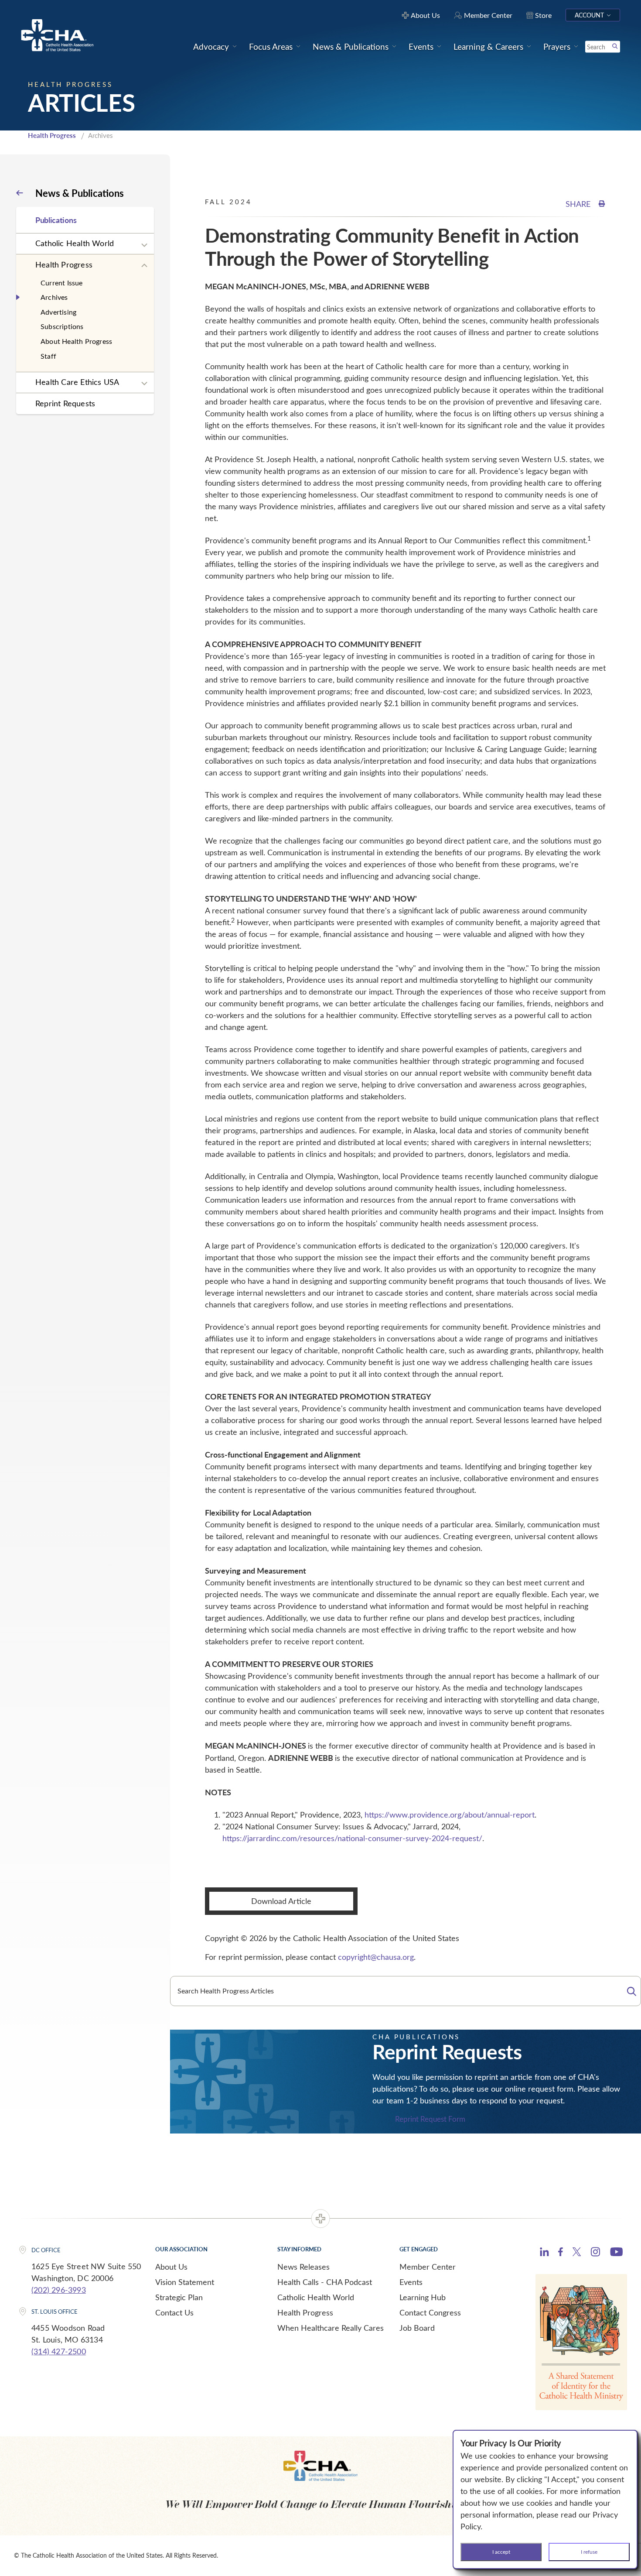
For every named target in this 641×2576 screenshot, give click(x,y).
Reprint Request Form (430, 2119)
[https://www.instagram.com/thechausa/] (595, 2254)
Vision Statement (185, 2282)
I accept (501, 2552)
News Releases (303, 2267)
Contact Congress (430, 2312)
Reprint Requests (65, 403)
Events (411, 2282)
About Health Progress (76, 341)
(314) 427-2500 (59, 2351)
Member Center (428, 2267)
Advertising (58, 312)
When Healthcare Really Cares (331, 2328)
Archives (54, 297)
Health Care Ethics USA (77, 382)
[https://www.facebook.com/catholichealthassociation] (561, 2253)
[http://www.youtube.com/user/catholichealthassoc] (616, 2253)
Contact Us (174, 2312)
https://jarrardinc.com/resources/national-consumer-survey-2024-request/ (352, 1838)
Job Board (417, 2328)
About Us (171, 2267)
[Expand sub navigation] (144, 245)
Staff (48, 356)
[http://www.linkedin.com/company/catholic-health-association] (544, 2253)
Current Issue (62, 283)
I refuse (589, 2552)
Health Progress (52, 135)
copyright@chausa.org (376, 1957)
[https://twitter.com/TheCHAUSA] (577, 2253)
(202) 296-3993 (59, 2290)
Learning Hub (423, 2297)
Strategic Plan (179, 2297)
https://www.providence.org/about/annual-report (450, 1815)
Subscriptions (62, 326)
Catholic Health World (75, 243)
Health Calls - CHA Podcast (325, 2282)
